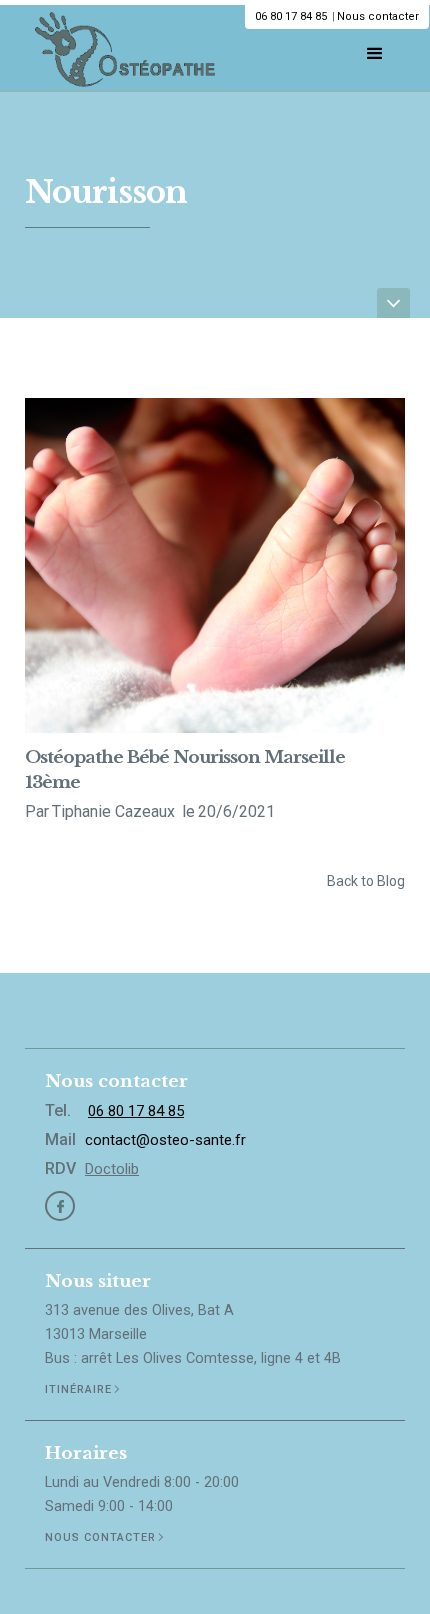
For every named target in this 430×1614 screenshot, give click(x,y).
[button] (375, 48)
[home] (120, 47)
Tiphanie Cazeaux (115, 811)
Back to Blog (366, 881)
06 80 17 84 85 (291, 16)
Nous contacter (378, 16)
